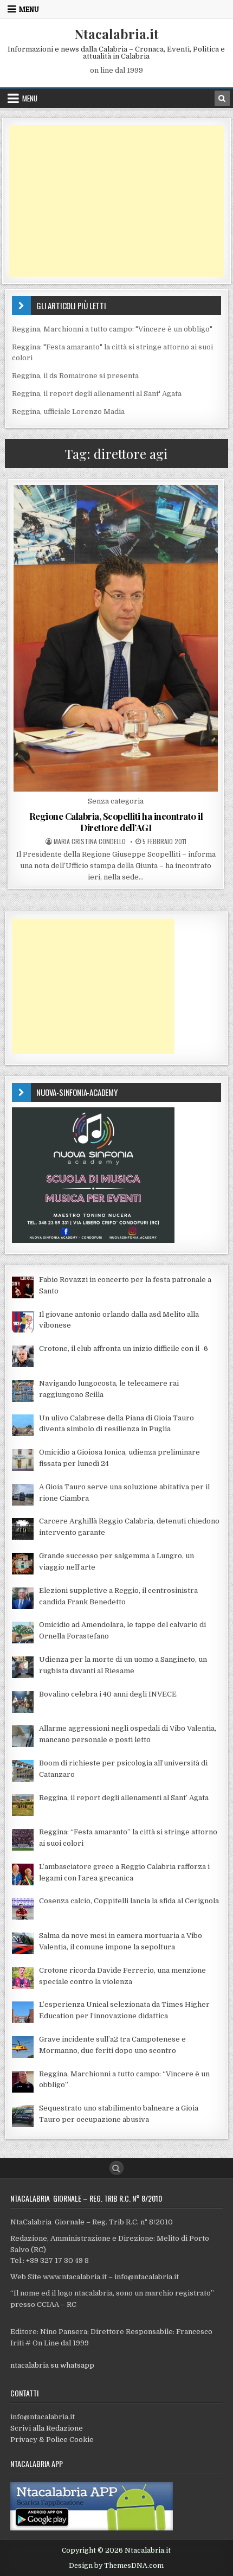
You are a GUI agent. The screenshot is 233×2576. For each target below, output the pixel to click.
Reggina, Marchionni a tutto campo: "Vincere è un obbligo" (112, 329)
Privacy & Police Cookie (52, 2440)
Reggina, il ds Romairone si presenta (75, 376)
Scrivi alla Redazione (47, 2428)
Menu (29, 9)
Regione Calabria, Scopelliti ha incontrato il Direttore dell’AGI (116, 821)
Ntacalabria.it (116, 34)
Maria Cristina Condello (90, 841)
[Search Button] (116, 2168)
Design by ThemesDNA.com (116, 2566)
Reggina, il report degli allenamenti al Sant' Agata (97, 394)
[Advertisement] (116, 201)
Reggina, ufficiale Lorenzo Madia (68, 412)
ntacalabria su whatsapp (52, 2365)
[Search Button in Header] (222, 98)
